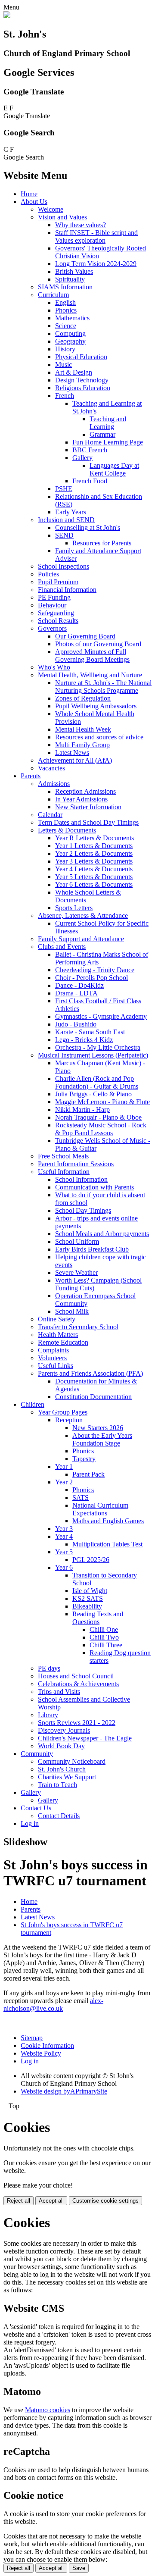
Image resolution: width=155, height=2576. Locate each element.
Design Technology (82, 380)
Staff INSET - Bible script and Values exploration (96, 236)
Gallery (82, 458)
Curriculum (53, 295)
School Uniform (77, 1241)
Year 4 (64, 1536)
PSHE (64, 489)
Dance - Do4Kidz (79, 985)
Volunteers (52, 1358)
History (65, 349)
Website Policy (41, 2053)
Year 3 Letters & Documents (94, 861)
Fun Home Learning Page (108, 442)
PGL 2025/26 (91, 1560)
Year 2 (64, 1482)
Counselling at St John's (88, 527)
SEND (64, 535)
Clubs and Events (62, 947)
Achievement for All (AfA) (75, 760)
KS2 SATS (88, 1598)
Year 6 (64, 1567)
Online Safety (57, 1319)
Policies (48, 574)
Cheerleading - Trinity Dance (95, 970)
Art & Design (74, 372)
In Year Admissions (81, 799)
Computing (70, 333)
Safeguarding (56, 613)
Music (64, 365)
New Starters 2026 (98, 1428)
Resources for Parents (102, 543)
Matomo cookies (48, 2410)
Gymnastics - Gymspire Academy (101, 1016)
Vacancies (51, 768)
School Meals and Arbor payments (102, 1234)
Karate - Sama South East (90, 1032)
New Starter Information (88, 807)
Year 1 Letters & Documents (94, 846)
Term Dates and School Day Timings (88, 822)
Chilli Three (106, 1645)
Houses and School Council (76, 1676)
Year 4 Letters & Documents (94, 869)
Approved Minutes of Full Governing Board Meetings (92, 656)
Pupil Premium (58, 582)
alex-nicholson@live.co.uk (53, 2005)
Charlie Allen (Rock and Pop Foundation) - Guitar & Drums (97, 1082)
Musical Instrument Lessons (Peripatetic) (93, 1055)
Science (66, 326)
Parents (31, 776)
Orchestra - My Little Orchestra (98, 1047)
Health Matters (58, 1335)
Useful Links (56, 1366)
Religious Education (83, 388)
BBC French (90, 450)
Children (33, 1404)
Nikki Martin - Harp (82, 1110)
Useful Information (64, 1172)
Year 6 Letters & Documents (94, 884)
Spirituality (70, 279)
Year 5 (64, 1552)
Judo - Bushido (76, 1024)
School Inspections (64, 566)
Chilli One (104, 1629)
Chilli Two (104, 1637)
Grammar (102, 434)
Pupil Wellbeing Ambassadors (96, 706)
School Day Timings (83, 1210)
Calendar (50, 815)
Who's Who (54, 667)
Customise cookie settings (105, 2201)
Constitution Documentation (93, 1397)
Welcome (51, 209)
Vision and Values (62, 217)
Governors (52, 628)
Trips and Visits (59, 1692)
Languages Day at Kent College (114, 469)
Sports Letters (74, 908)
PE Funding (54, 597)
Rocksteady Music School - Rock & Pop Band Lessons (101, 1129)
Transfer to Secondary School (78, 1327)
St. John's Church (62, 1769)
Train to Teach (57, 1785)
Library (48, 1715)
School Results (58, 621)
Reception (69, 1420)
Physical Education (81, 357)
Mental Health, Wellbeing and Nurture (90, 675)
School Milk (72, 1311)
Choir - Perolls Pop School (91, 978)
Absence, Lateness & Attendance (83, 916)
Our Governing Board (85, 636)
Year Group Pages (63, 1412)
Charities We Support (67, 1777)
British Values (74, 271)
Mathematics (72, 318)
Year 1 (64, 1466)
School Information (81, 1179)
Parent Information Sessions (76, 1164)
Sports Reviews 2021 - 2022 (77, 1723)
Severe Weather (76, 1272)
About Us (34, 202)
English (65, 302)
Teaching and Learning (108, 423)
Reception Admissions (85, 791)
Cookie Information (47, 2045)
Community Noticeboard (72, 1761)
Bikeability (87, 1606)
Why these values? (81, 225)
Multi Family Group (82, 745)
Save (79, 2568)
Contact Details (59, 1816)
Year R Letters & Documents (95, 838)
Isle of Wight (90, 1591)
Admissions (54, 784)
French (65, 396)
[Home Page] (7, 16)
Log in (30, 1823)
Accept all (51, 2201)
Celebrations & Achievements (78, 1684)
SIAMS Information (65, 287)
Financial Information (67, 590)
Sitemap (32, 2038)
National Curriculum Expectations (100, 1509)
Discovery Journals (64, 1730)
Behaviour (52, 605)
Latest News (72, 753)
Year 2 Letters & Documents (94, 853)
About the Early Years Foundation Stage (102, 1439)
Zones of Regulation (83, 698)
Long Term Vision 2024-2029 (96, 264)
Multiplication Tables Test (107, 1544)
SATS (81, 1498)
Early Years (71, 512)
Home (29, 194)
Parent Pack (88, 1474)
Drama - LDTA (76, 993)
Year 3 (64, 1529)
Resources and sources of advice (99, 737)
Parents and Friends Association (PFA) (90, 1373)
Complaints (53, 1350)
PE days (49, 1668)
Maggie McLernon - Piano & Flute (102, 1102)
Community (37, 1754)
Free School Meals (63, 1156)
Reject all (19, 2201)
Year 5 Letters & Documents (94, 877)
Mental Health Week (83, 729)
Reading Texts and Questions (98, 1618)
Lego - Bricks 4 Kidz (84, 1040)
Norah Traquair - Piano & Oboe (98, 1117)
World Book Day (61, 1746)
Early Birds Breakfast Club (92, 1249)
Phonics (66, 310)
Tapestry (84, 1459)
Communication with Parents (95, 1187)
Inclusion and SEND (66, 520)
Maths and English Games (108, 1521)
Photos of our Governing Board (98, 644)
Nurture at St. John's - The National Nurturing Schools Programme (103, 687)
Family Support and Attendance (81, 939)
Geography (70, 341)
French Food (90, 481)
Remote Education (63, 1342)
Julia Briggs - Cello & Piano (93, 1094)
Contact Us (36, 1808)
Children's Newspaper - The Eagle (85, 1738)
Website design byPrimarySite (64, 2091)
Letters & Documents (67, 830)
